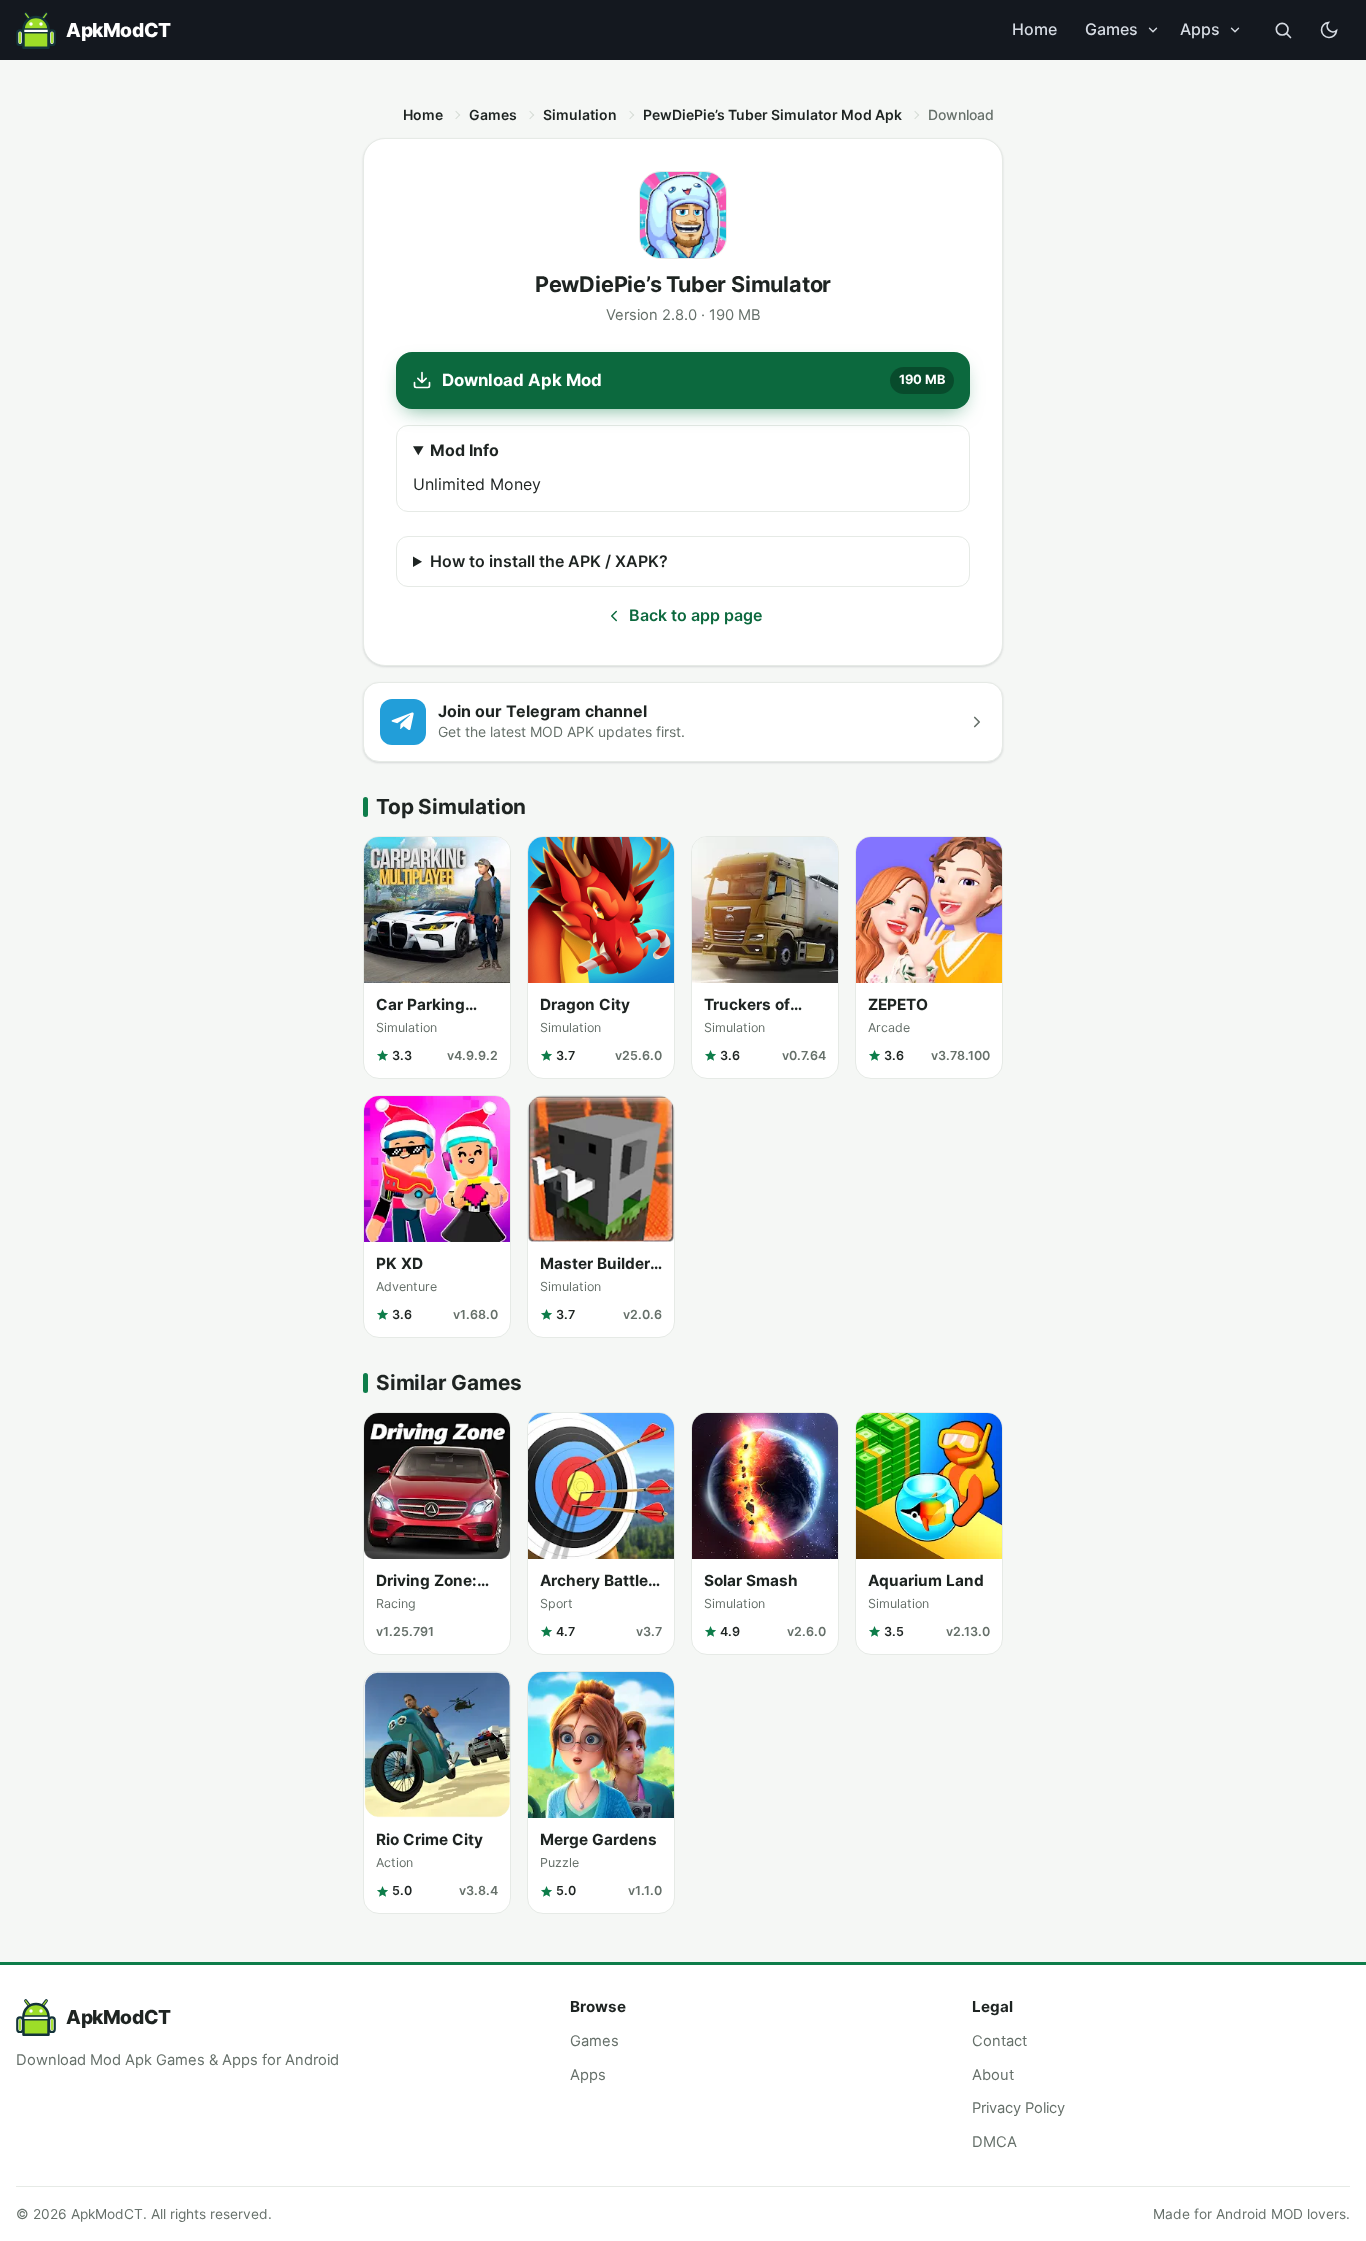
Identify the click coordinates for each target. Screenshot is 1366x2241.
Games (1111, 29)
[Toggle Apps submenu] (1235, 30)
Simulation (580, 114)
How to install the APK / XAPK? (549, 561)
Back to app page (695, 615)
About (993, 2075)
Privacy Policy (1018, 2108)
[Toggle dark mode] (1329, 30)
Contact (999, 2041)
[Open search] (1283, 30)
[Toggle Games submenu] (1153, 30)
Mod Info (464, 450)
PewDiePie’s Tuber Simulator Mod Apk (772, 114)
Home (1034, 29)
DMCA (994, 2142)
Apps (1200, 29)
